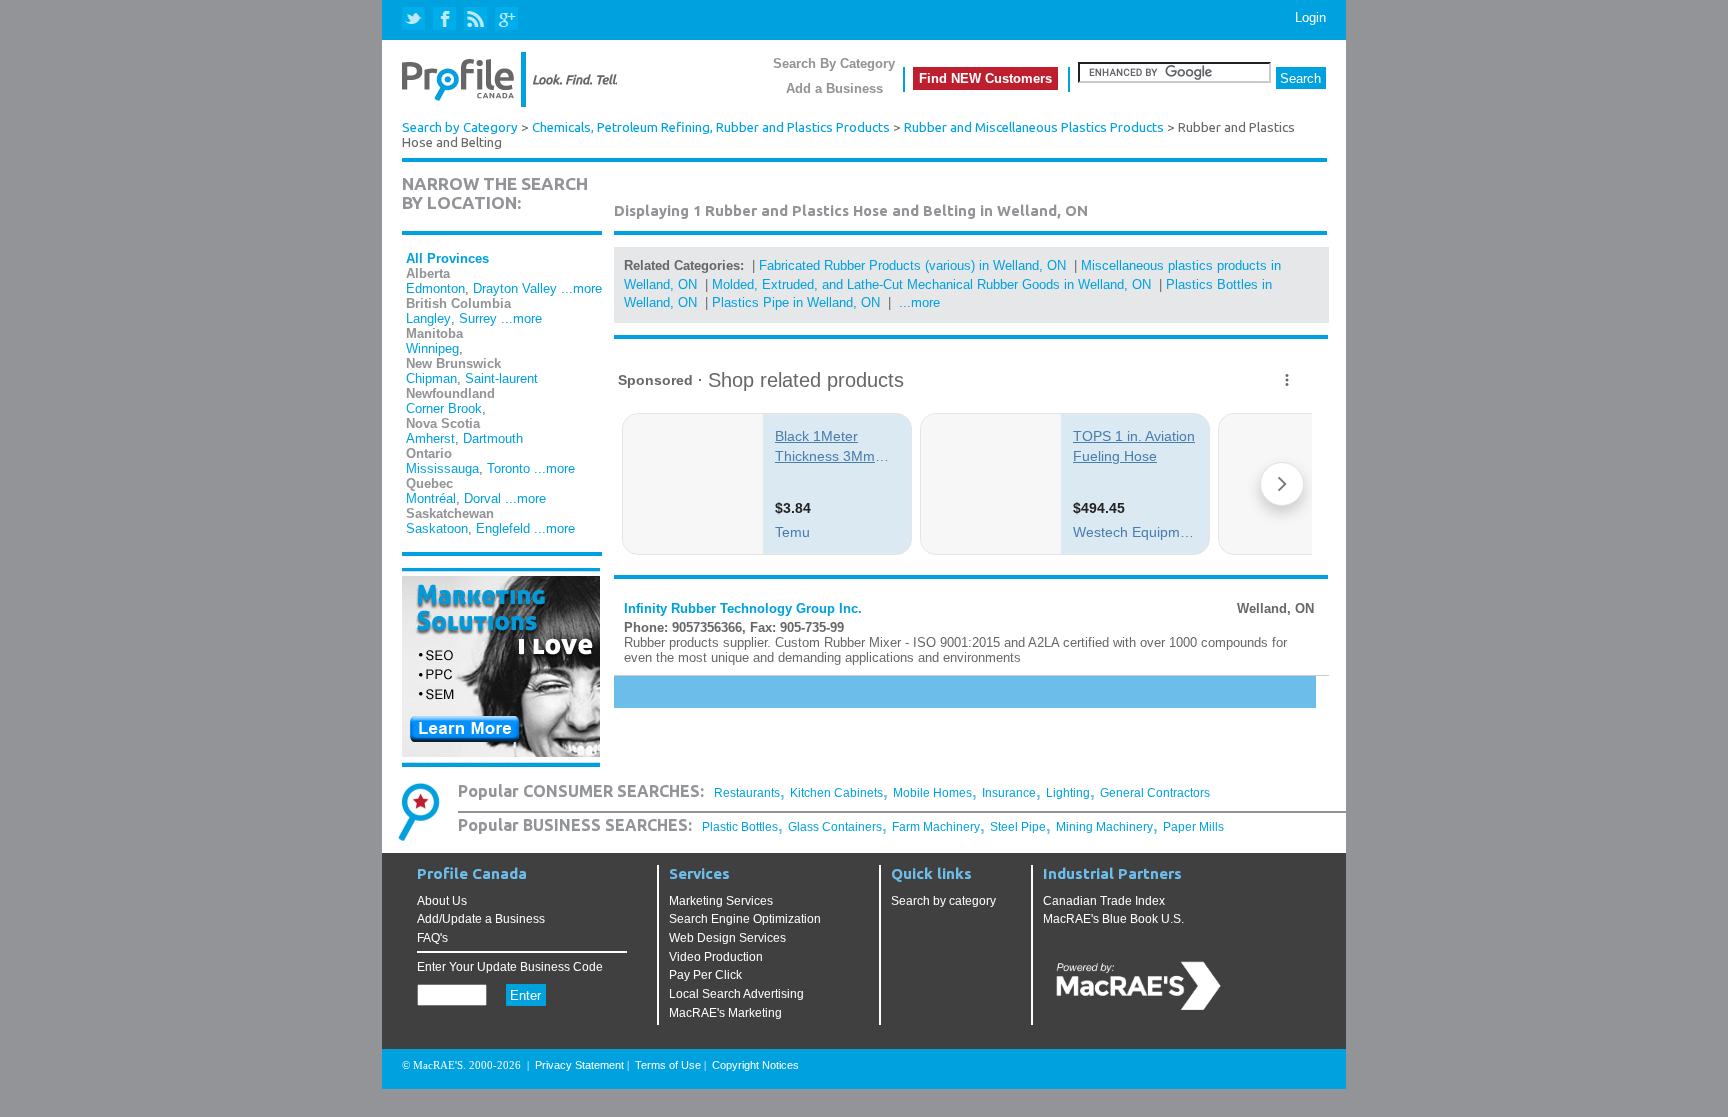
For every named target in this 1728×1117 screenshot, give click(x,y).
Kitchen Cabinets (836, 793)
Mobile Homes (932, 793)
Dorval (482, 498)
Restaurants (747, 793)
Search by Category (460, 127)
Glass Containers (835, 827)
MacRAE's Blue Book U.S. (1113, 919)
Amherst (430, 438)
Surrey (478, 318)
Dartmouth (493, 438)
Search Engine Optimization (745, 919)
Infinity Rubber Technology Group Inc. (743, 608)
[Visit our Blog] (475, 19)
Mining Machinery (1104, 827)
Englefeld (503, 528)
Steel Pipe (1018, 827)
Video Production (716, 957)
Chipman (431, 378)
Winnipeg (432, 348)
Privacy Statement (579, 1065)
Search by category (943, 901)
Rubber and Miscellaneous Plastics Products (1034, 127)
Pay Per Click (705, 975)
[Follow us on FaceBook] (445, 19)
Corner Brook (444, 408)
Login (1310, 17)
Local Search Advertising (736, 994)
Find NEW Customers (985, 78)
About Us (442, 901)
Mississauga (442, 468)
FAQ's (432, 938)
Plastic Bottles (740, 827)
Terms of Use (668, 1065)
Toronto (508, 468)
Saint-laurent (501, 378)
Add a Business (834, 88)
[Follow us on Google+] (505, 19)
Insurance (1009, 793)
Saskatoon (437, 528)
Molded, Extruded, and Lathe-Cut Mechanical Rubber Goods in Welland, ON (931, 284)
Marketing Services (721, 901)
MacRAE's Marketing (725, 1013)
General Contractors (1155, 793)
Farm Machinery (936, 827)
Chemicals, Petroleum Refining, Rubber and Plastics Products (711, 127)
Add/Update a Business (481, 919)
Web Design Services (727, 938)
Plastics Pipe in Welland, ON (796, 302)
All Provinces (447, 258)
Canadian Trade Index (1104, 901)
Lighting (1068, 793)
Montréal (431, 498)
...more (581, 288)
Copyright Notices (755, 1065)
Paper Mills (1193, 827)
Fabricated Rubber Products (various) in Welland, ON (912, 265)
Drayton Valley (515, 288)
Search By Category (834, 63)
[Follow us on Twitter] (415, 19)
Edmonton (435, 288)
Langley (428, 318)
